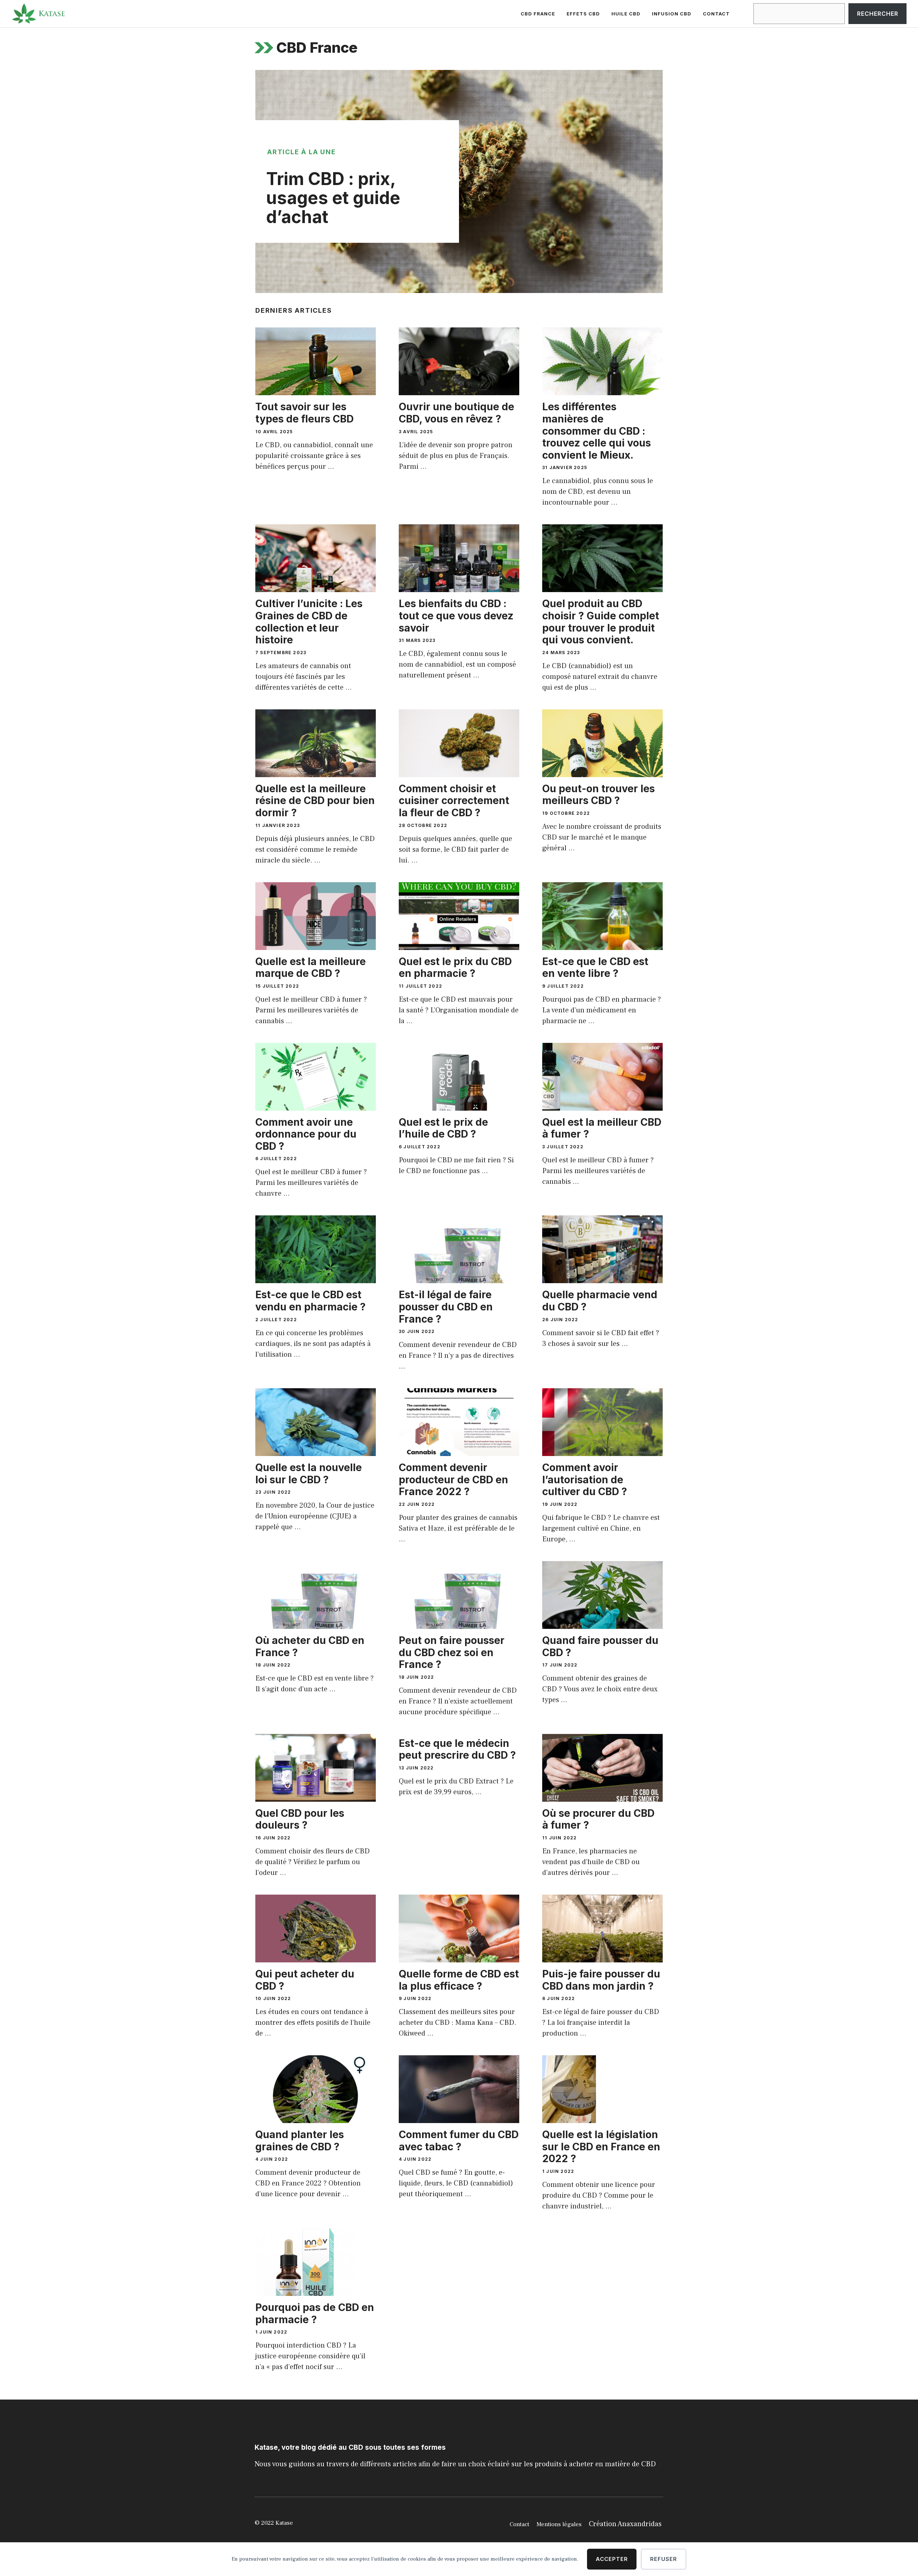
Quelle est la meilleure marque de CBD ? (311, 968)
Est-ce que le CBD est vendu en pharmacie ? (311, 1301)
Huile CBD (626, 14)
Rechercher (878, 14)
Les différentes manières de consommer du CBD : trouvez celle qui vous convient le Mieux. (597, 431)
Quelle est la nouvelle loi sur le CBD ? (309, 1474)
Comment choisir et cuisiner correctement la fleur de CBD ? (454, 801)
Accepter (612, 2559)
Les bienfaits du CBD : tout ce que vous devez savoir (456, 616)
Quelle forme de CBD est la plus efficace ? (459, 1980)
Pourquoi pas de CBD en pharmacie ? (315, 2313)
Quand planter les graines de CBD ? (300, 2141)
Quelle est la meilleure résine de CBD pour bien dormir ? (315, 801)
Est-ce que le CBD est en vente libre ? (595, 968)
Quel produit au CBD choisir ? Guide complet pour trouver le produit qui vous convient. (601, 622)
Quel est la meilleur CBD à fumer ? (602, 1128)
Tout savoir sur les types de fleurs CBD (304, 413)
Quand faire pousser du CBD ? (600, 1646)
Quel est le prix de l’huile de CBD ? (443, 1128)
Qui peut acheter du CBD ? (305, 1980)
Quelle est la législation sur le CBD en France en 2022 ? (601, 2147)
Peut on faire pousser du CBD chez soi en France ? (452, 1652)
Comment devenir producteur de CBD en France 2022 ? (453, 1480)
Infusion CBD (672, 14)
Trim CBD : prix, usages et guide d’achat (333, 198)
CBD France (538, 14)
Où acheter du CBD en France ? (310, 1646)
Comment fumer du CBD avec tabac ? (459, 2141)
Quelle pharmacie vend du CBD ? (600, 1301)
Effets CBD (583, 14)
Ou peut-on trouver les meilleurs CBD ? (598, 795)
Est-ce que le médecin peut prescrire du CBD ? (457, 1749)
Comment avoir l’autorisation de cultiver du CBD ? (585, 1480)
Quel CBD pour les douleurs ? (300, 1819)
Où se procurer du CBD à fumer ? (598, 1819)
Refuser (664, 2559)
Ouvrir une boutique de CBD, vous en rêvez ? (456, 413)
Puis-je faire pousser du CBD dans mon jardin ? (601, 1980)
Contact (716, 14)
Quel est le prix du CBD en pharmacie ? (455, 968)
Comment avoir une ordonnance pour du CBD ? (306, 1134)
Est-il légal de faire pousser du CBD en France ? (446, 1307)
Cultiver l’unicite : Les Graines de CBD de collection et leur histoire (309, 622)
